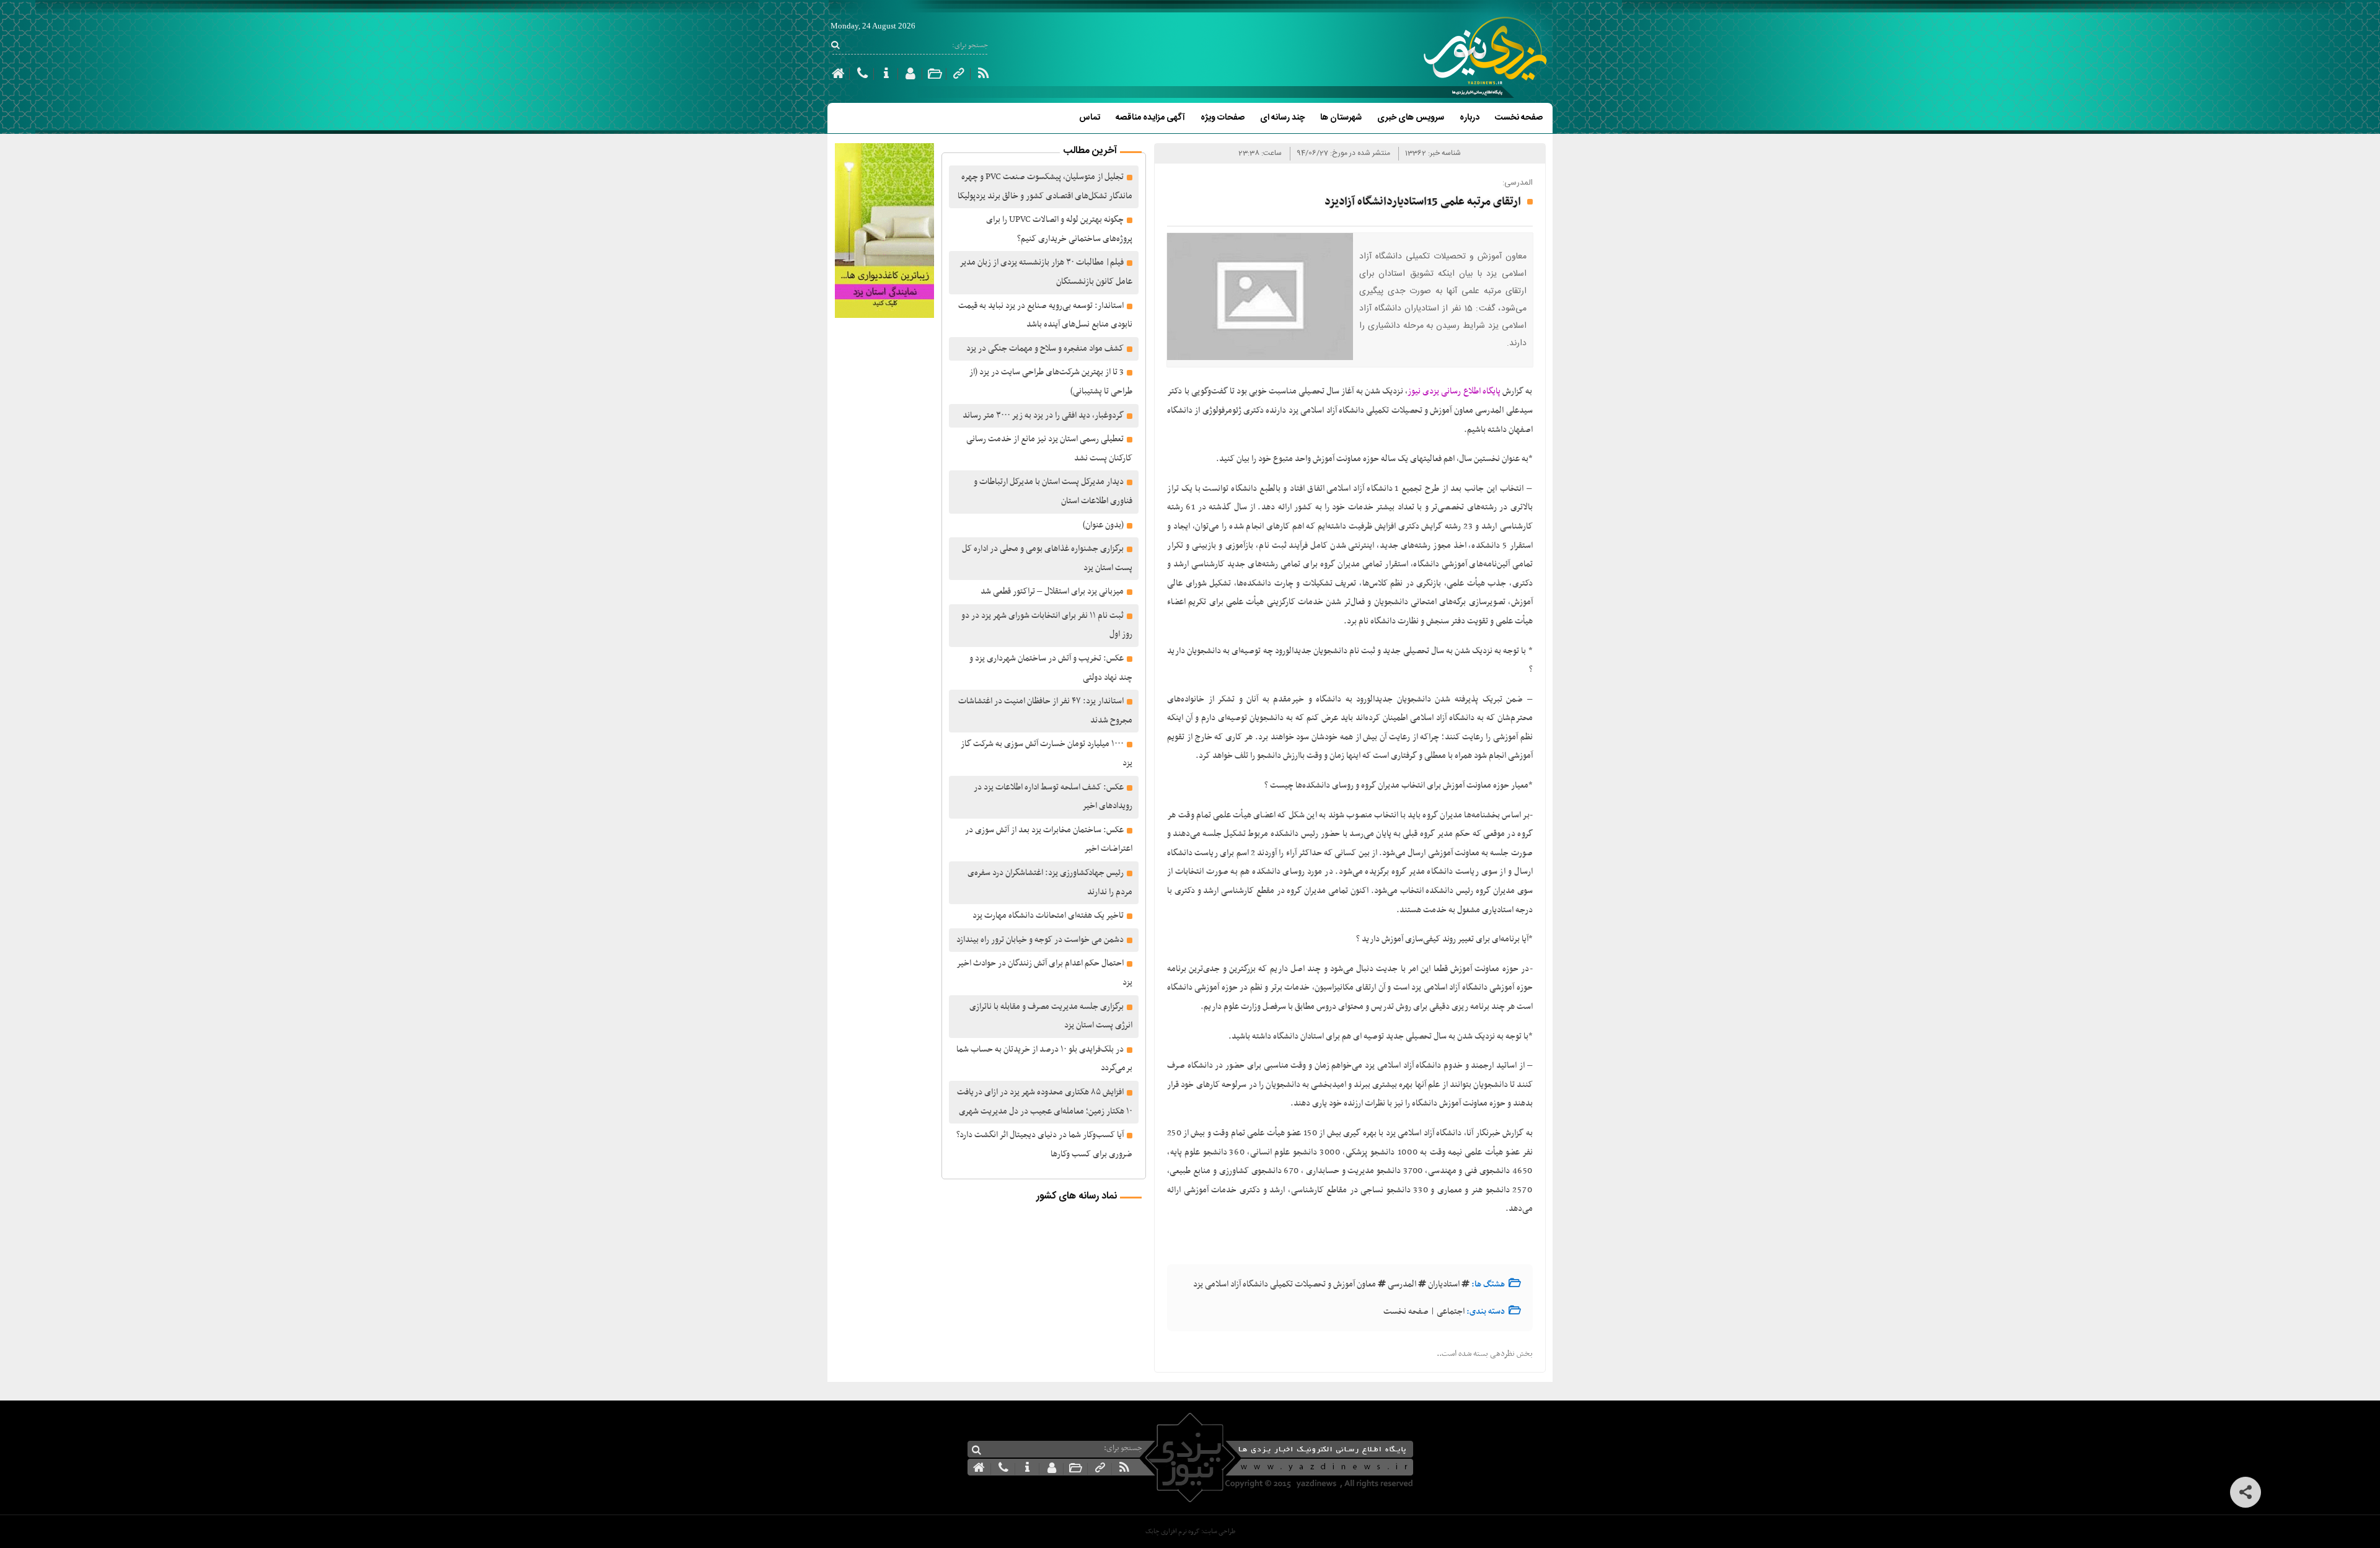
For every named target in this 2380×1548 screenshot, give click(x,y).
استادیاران (1444, 1284)
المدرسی (1402, 1284)
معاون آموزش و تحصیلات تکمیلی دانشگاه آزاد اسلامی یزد (1285, 1284)
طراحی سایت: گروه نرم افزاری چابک (1190, 1532)
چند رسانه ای (1282, 118)
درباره (1470, 118)
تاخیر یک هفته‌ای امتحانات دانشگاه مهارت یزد (1048, 916)
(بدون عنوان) (1103, 525)
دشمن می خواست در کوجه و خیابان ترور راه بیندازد (1040, 940)
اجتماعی (1451, 1312)
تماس (1090, 118)
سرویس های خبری (1411, 118)
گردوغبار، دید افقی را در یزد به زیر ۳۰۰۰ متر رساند (1043, 416)
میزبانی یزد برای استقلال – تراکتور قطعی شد (1052, 591)
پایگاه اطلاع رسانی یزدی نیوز (1454, 391)
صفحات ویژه (1223, 118)
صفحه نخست (1519, 118)
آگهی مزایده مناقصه (1150, 118)
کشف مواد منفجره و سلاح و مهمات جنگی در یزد (1045, 349)
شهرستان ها (1341, 118)
